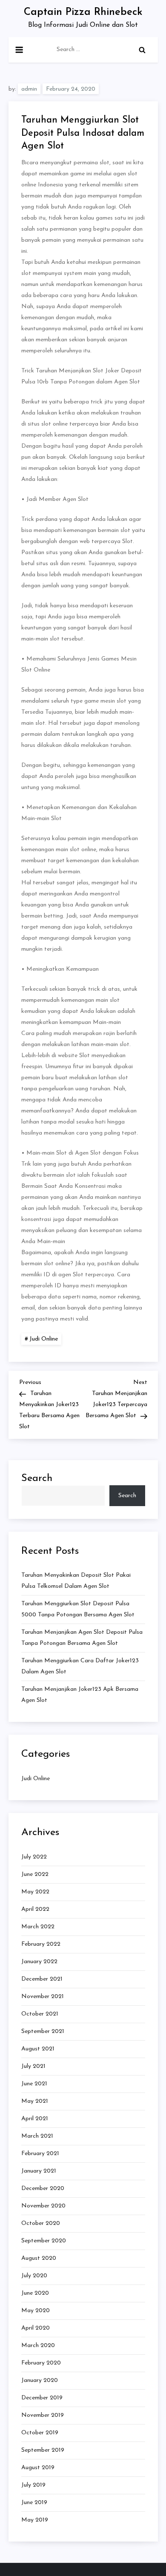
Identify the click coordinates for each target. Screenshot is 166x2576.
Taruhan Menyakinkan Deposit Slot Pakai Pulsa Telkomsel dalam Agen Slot (76, 1581)
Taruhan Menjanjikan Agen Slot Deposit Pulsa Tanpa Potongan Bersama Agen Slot (82, 1638)
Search (37, 1478)
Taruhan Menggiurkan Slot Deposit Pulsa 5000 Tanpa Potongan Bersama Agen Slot (78, 1609)
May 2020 (36, 2311)
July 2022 (34, 1857)
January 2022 (39, 1962)
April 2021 (35, 2119)
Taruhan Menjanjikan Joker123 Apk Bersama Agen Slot (80, 1695)
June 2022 (35, 1874)
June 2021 (34, 2084)
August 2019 (38, 2468)
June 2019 (34, 2503)
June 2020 (35, 2293)
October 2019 (40, 2433)
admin (29, 89)
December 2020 (43, 2189)
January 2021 (39, 2171)
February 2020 (41, 2363)
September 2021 (43, 2031)
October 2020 (41, 2223)
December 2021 (42, 1979)
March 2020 (38, 2346)
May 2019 (35, 2520)
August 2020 (39, 2258)
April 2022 (35, 1909)
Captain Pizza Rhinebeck (83, 12)
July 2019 (33, 2485)
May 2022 (35, 1892)
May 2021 (35, 2101)
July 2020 (34, 2276)
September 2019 (43, 2450)
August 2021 (38, 2049)
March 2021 (37, 2136)
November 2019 (43, 2415)
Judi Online (44, 1339)
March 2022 (38, 1927)
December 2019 (42, 2398)
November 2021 (43, 1997)
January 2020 (40, 2380)
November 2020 (43, 2206)
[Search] (142, 50)
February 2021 (40, 2154)
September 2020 (44, 2241)
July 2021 (33, 2066)
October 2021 (40, 2014)
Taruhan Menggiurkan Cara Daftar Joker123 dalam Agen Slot (80, 1666)
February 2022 (41, 1944)
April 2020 (36, 2328)
